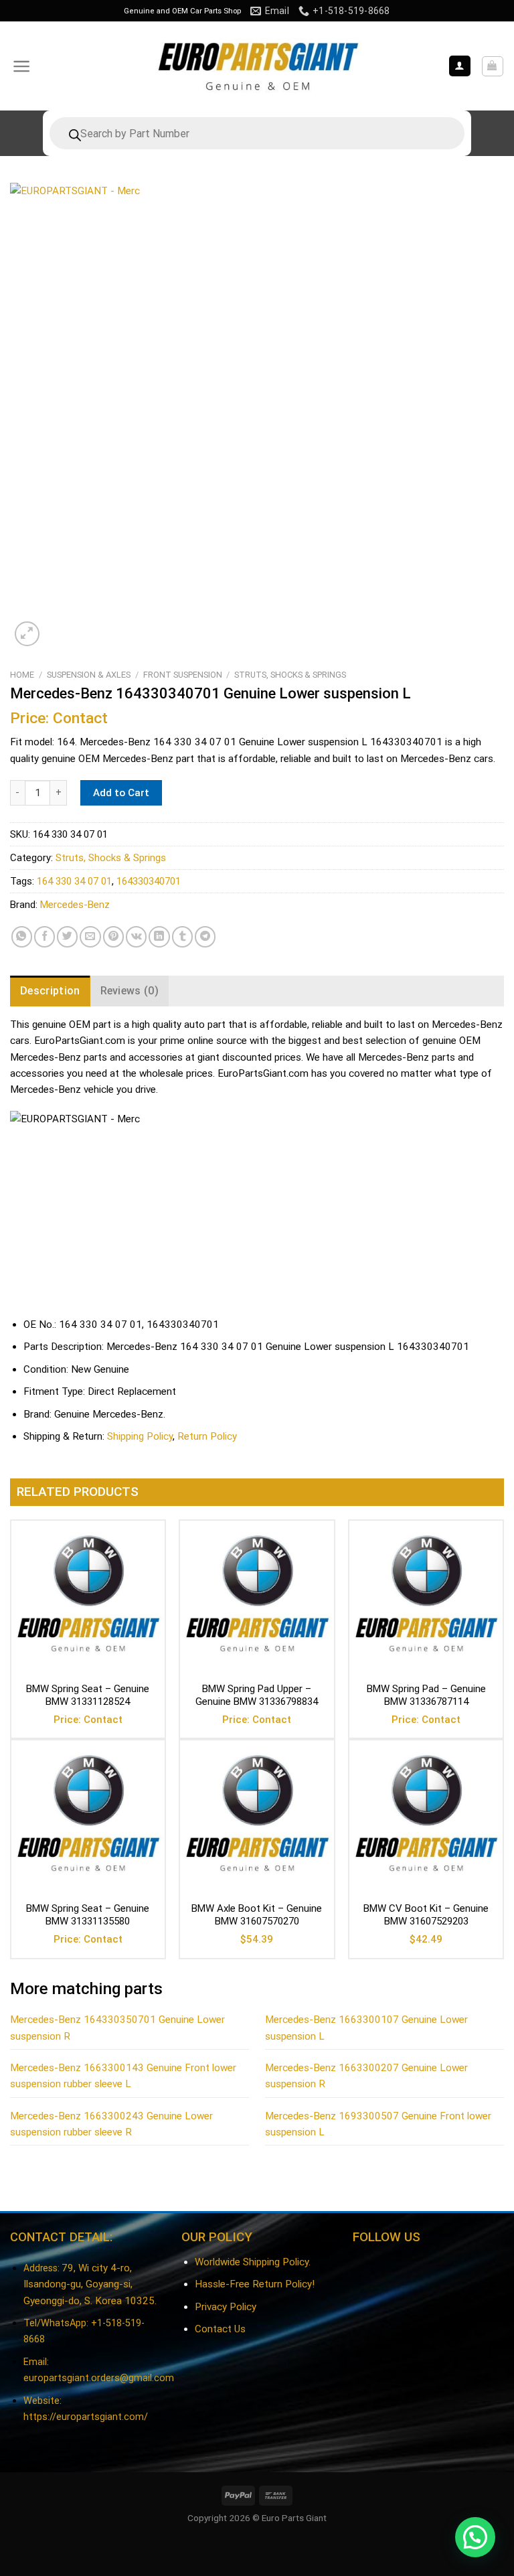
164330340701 (149, 881)
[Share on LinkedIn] (159, 936)
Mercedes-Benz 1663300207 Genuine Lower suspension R (366, 2076)
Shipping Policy (140, 1436)
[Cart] (493, 66)
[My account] (460, 66)
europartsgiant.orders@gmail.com (99, 2378)
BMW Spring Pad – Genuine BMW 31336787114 (426, 1695)
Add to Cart (121, 793)
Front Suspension (183, 675)
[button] (475, 2537)
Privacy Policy (226, 2307)
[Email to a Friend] (90, 936)
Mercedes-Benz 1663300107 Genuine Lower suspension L (366, 2028)
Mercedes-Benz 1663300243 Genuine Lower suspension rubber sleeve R (111, 2124)
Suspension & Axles (89, 675)
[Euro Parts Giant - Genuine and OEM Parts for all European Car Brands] (257, 66)
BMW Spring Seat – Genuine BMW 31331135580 (88, 1915)
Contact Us (220, 2329)
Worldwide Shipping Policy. (253, 2262)
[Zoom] (27, 634)
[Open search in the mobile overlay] (257, 133)
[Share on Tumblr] (182, 936)
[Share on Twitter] (67, 936)
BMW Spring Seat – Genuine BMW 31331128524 (88, 1695)
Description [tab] (50, 991)
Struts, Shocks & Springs (290, 675)
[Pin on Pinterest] (113, 936)
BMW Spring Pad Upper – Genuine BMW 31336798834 (257, 1695)
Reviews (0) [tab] (130, 991)
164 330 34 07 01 (74, 881)
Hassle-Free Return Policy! (255, 2284)
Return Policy (207, 1436)
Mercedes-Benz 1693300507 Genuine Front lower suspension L (378, 2124)
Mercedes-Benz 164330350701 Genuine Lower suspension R (117, 2028)
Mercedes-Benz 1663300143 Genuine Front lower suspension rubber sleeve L (123, 2076)
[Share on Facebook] (45, 936)
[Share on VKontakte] (136, 936)
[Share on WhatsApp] (22, 936)
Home (22, 675)
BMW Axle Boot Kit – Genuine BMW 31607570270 (257, 1915)
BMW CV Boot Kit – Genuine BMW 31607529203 (426, 1915)
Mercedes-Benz (75, 905)
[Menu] (22, 66)
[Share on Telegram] (205, 936)
